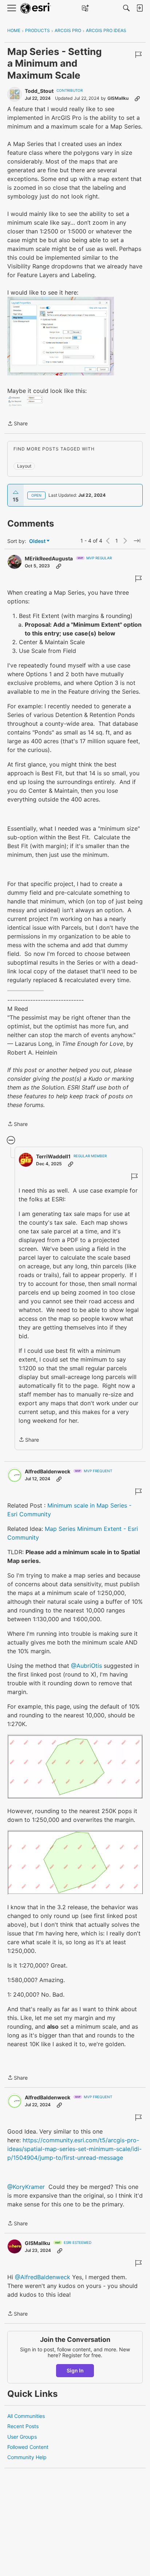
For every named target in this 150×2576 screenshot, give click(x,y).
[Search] (126, 8)
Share (17, 424)
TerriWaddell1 (53, 1156)
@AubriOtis (86, 1666)
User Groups (22, 2437)
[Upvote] (16, 492)
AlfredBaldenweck (48, 1471)
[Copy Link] (137, 98)
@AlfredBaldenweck (43, 2277)
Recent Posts (23, 2426)
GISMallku (118, 98)
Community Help (27, 2457)
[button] (61, 336)
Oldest (38, 541)
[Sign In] (139, 8)
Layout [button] (24, 466)
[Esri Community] (36, 8)
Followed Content (28, 2447)
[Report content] (138, 55)
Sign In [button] (75, 2370)
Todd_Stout (39, 91)
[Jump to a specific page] (137, 541)
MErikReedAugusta (49, 558)
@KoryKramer (26, 2187)
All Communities (26, 2416)
